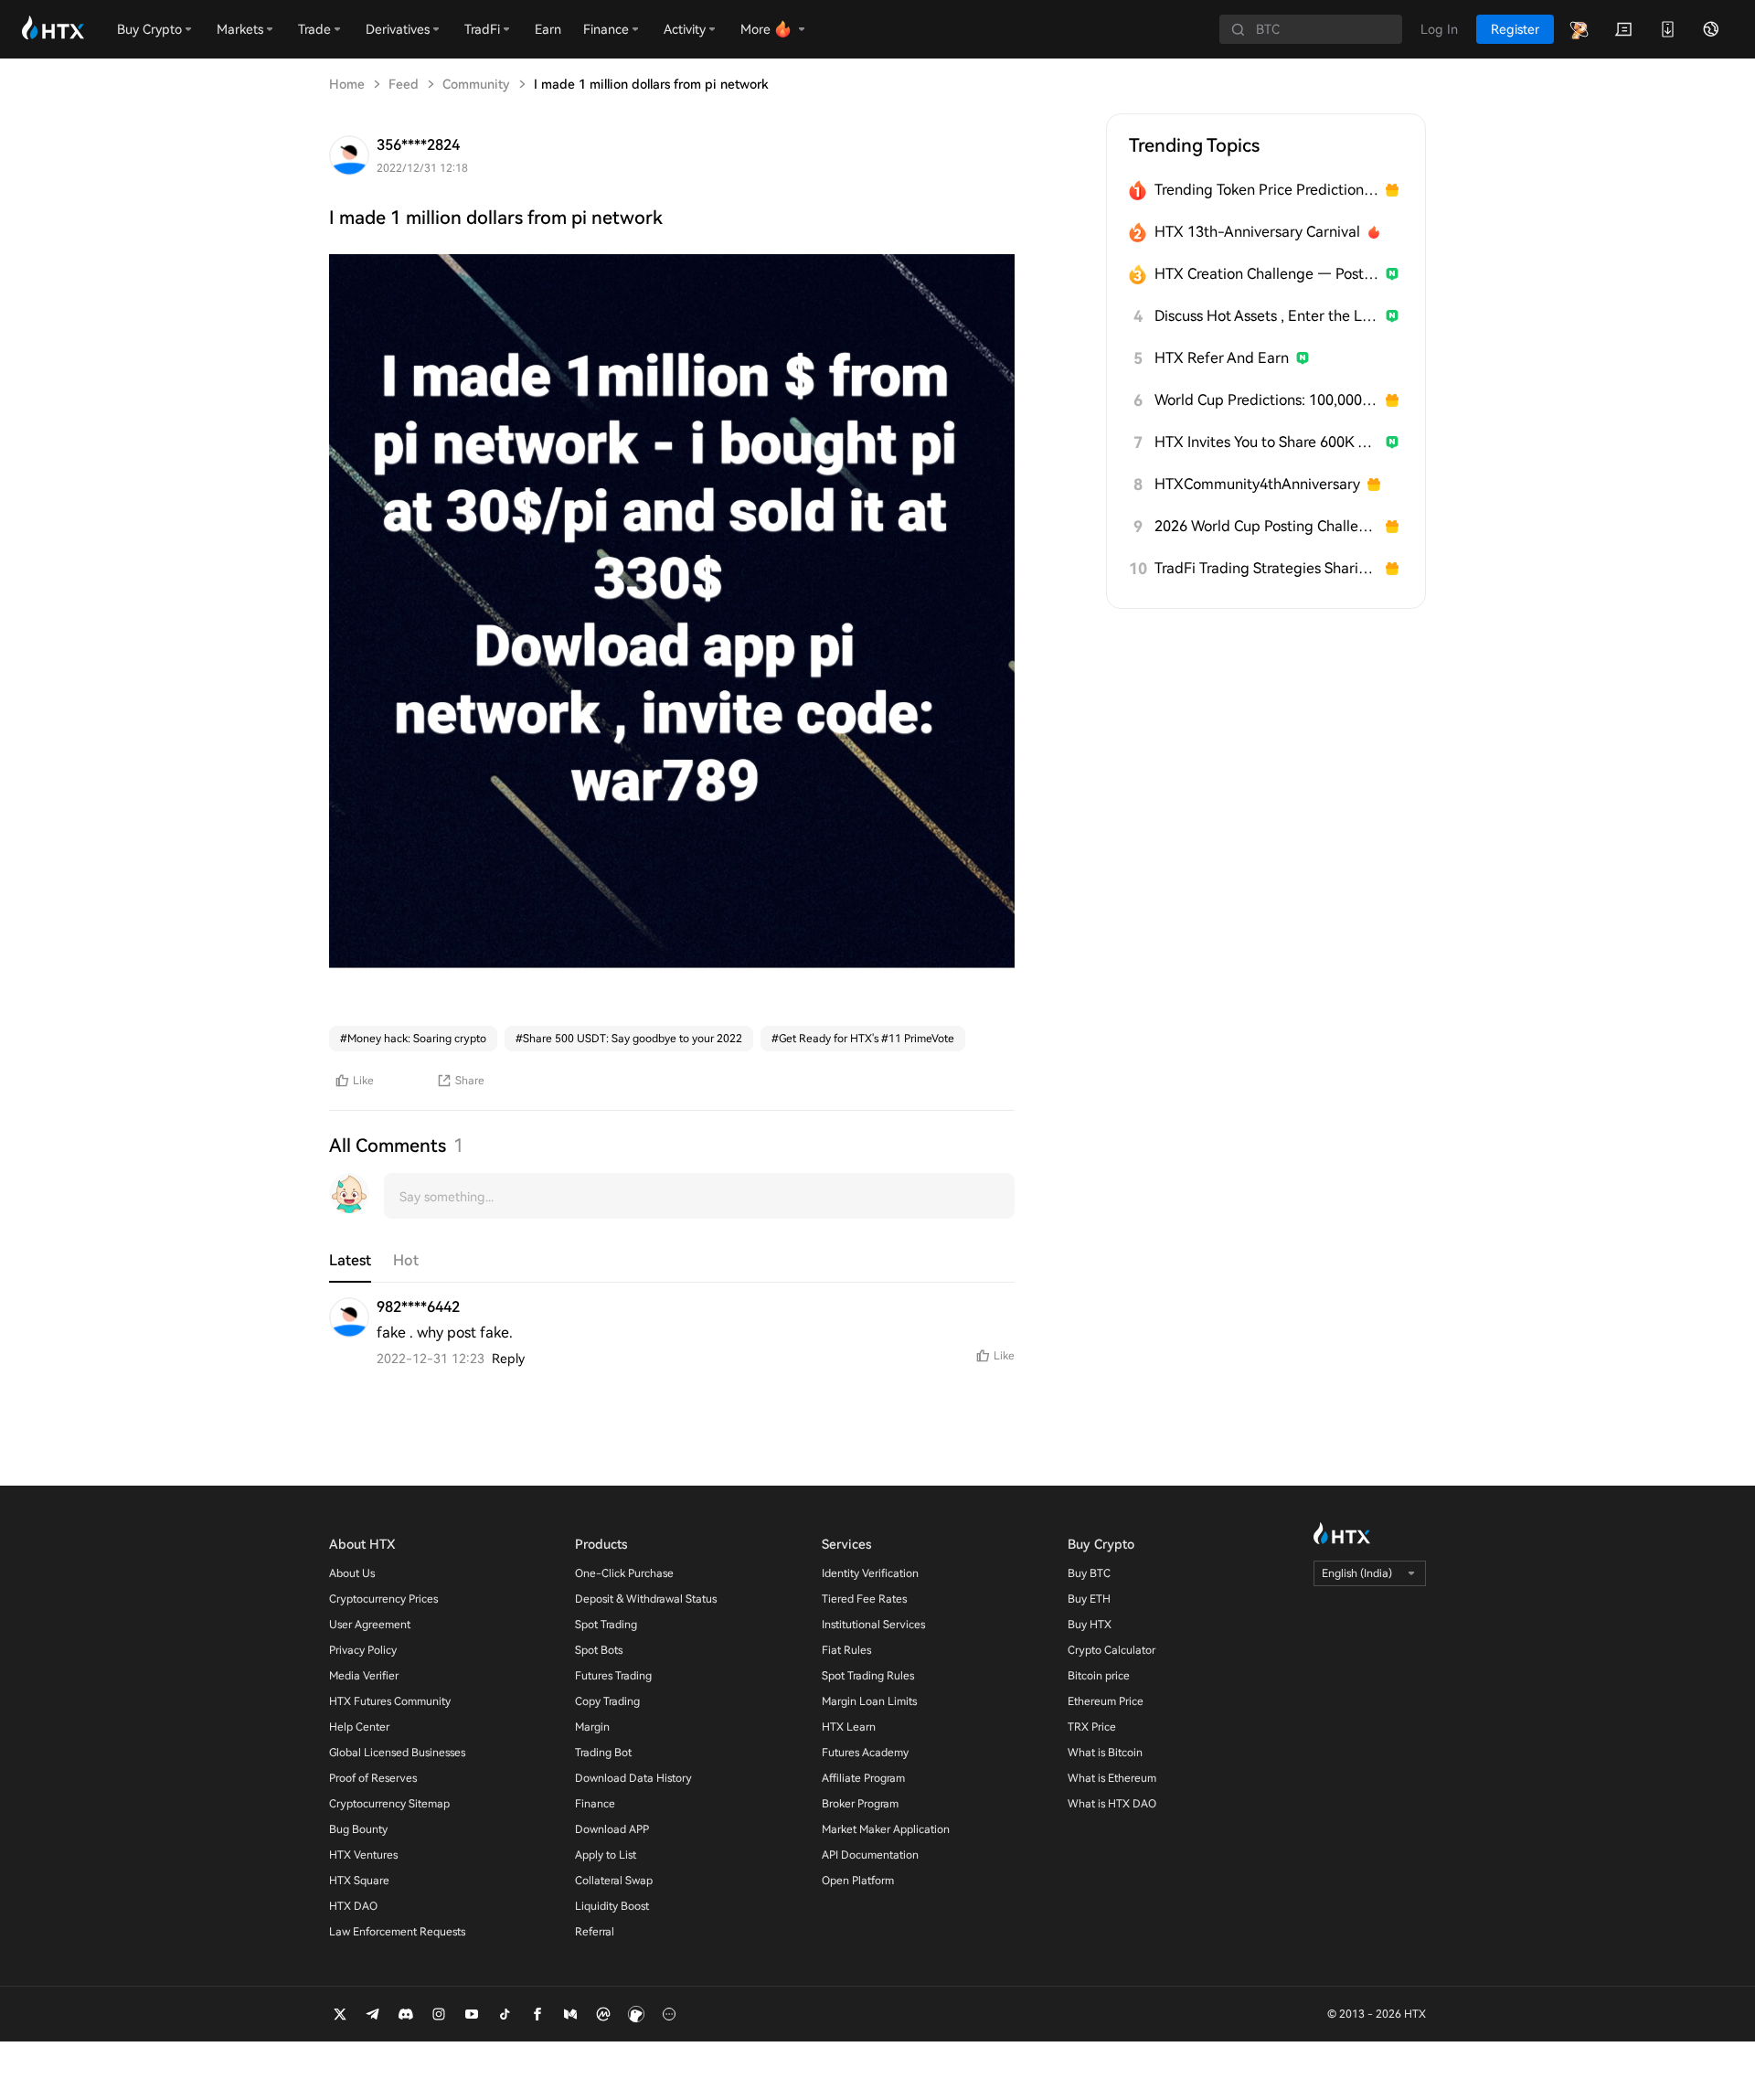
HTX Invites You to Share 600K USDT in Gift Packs (1266, 442)
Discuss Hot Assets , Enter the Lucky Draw (1266, 316)
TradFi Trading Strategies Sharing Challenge (1266, 568)
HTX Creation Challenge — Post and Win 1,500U (1266, 274)
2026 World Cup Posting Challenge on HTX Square (1266, 526)
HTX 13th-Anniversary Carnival (1257, 232)
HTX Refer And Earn (1222, 358)
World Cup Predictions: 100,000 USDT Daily (1266, 400)
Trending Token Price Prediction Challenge (1266, 190)
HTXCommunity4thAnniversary (1257, 484)
